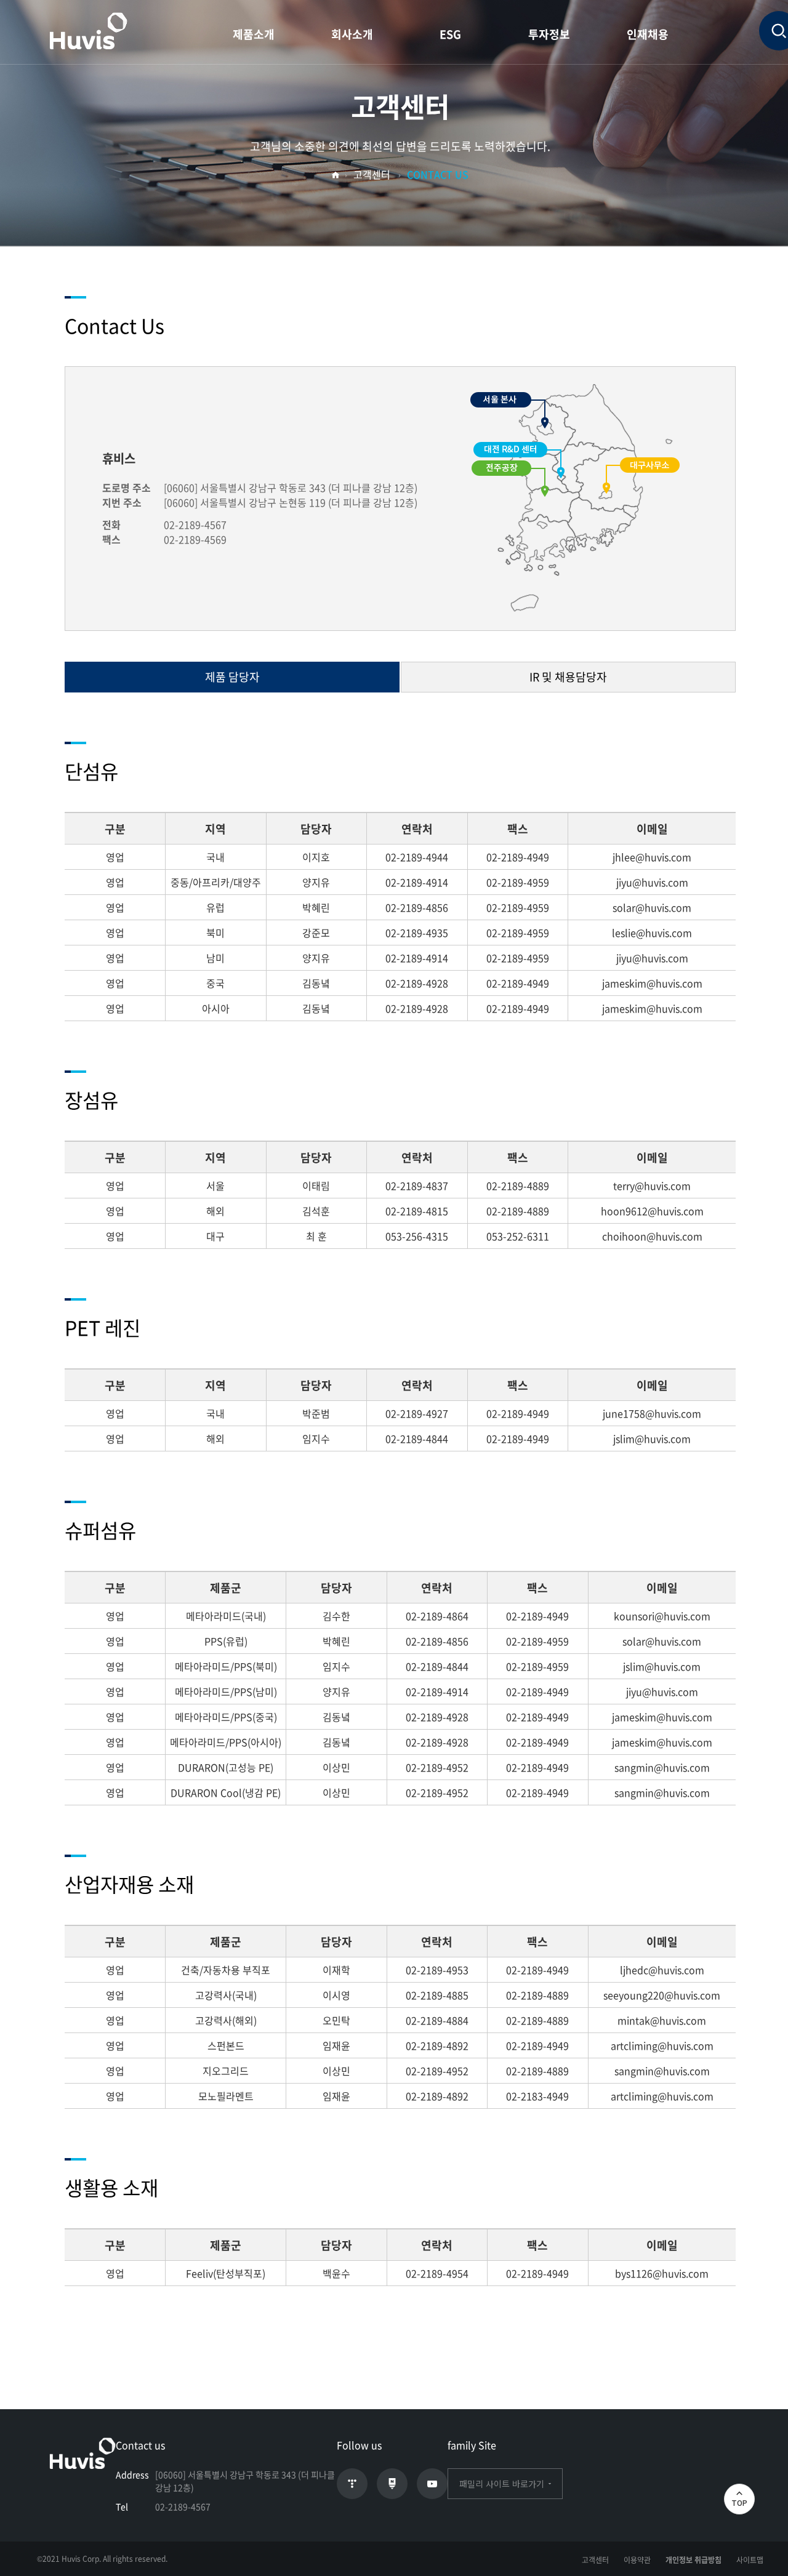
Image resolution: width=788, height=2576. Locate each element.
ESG (450, 34)
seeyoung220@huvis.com (662, 1995)
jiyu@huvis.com (652, 882)
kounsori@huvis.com (662, 1616)
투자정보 (549, 34)
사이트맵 (750, 2560)
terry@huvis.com (652, 1186)
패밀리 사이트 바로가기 (502, 2484)
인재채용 (648, 34)
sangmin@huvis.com (662, 1767)
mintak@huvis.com (662, 2020)
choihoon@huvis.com (652, 1236)
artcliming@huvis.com (662, 2045)
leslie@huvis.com (652, 933)
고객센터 (595, 2560)
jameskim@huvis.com (652, 983)
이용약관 (637, 2560)
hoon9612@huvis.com (652, 1211)
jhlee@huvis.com (652, 857)
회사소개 (352, 34)
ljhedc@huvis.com (662, 1970)
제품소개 (254, 34)
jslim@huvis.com (652, 1438)
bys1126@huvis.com (662, 2273)
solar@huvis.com (652, 907)
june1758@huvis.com (652, 1413)
